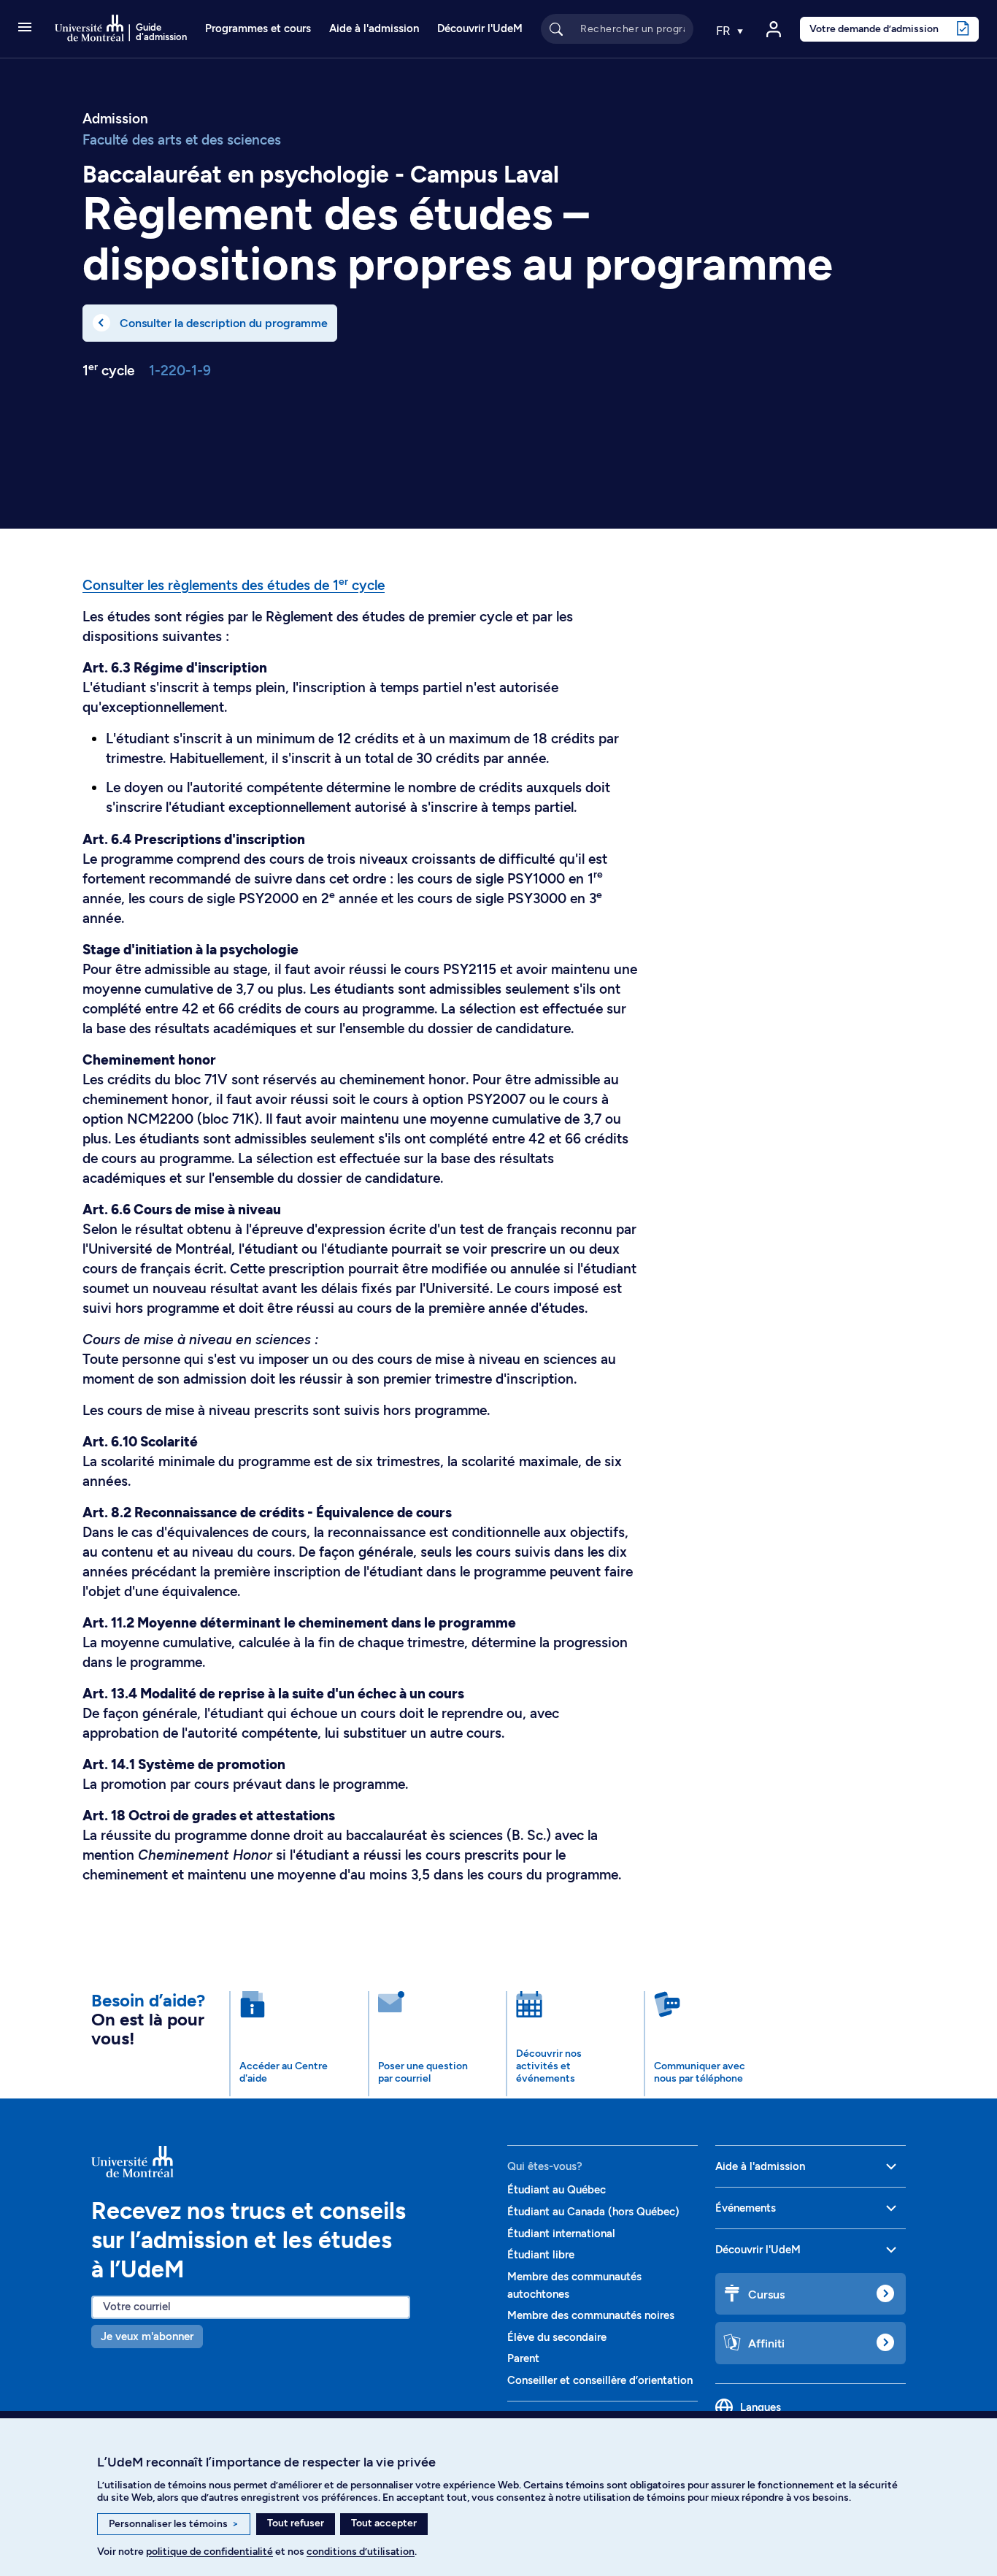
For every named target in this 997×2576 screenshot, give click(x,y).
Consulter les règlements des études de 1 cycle (234, 585)
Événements (746, 2208)
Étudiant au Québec (557, 2190)
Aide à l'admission (374, 28)
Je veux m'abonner (147, 2337)
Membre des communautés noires (591, 2315)
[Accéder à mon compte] (774, 29)
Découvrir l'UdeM (480, 28)
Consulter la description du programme (224, 323)
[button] (25, 28)
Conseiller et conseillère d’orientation (600, 2380)
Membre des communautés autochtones (574, 2285)
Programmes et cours (258, 28)
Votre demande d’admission (874, 28)
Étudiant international (561, 2234)
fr (725, 31)
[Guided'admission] (290, 2161)
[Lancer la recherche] (556, 28)
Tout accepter (384, 2523)
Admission (115, 119)
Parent (523, 2358)
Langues (761, 2407)
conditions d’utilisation (361, 2552)
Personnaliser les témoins (174, 2524)
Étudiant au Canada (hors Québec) (593, 2212)
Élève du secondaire (557, 2337)
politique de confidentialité (209, 2552)
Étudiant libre (541, 2255)
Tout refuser (296, 2523)
